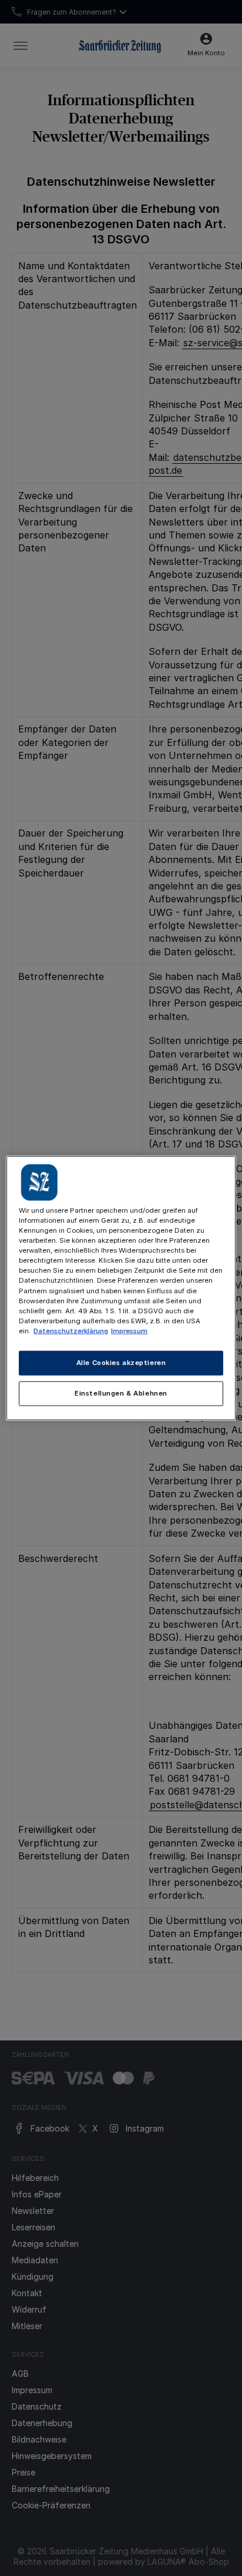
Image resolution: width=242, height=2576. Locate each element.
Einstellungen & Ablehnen (121, 1393)
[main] (121, 1288)
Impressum (129, 1330)
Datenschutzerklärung (71, 1330)
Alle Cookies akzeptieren (121, 1362)
